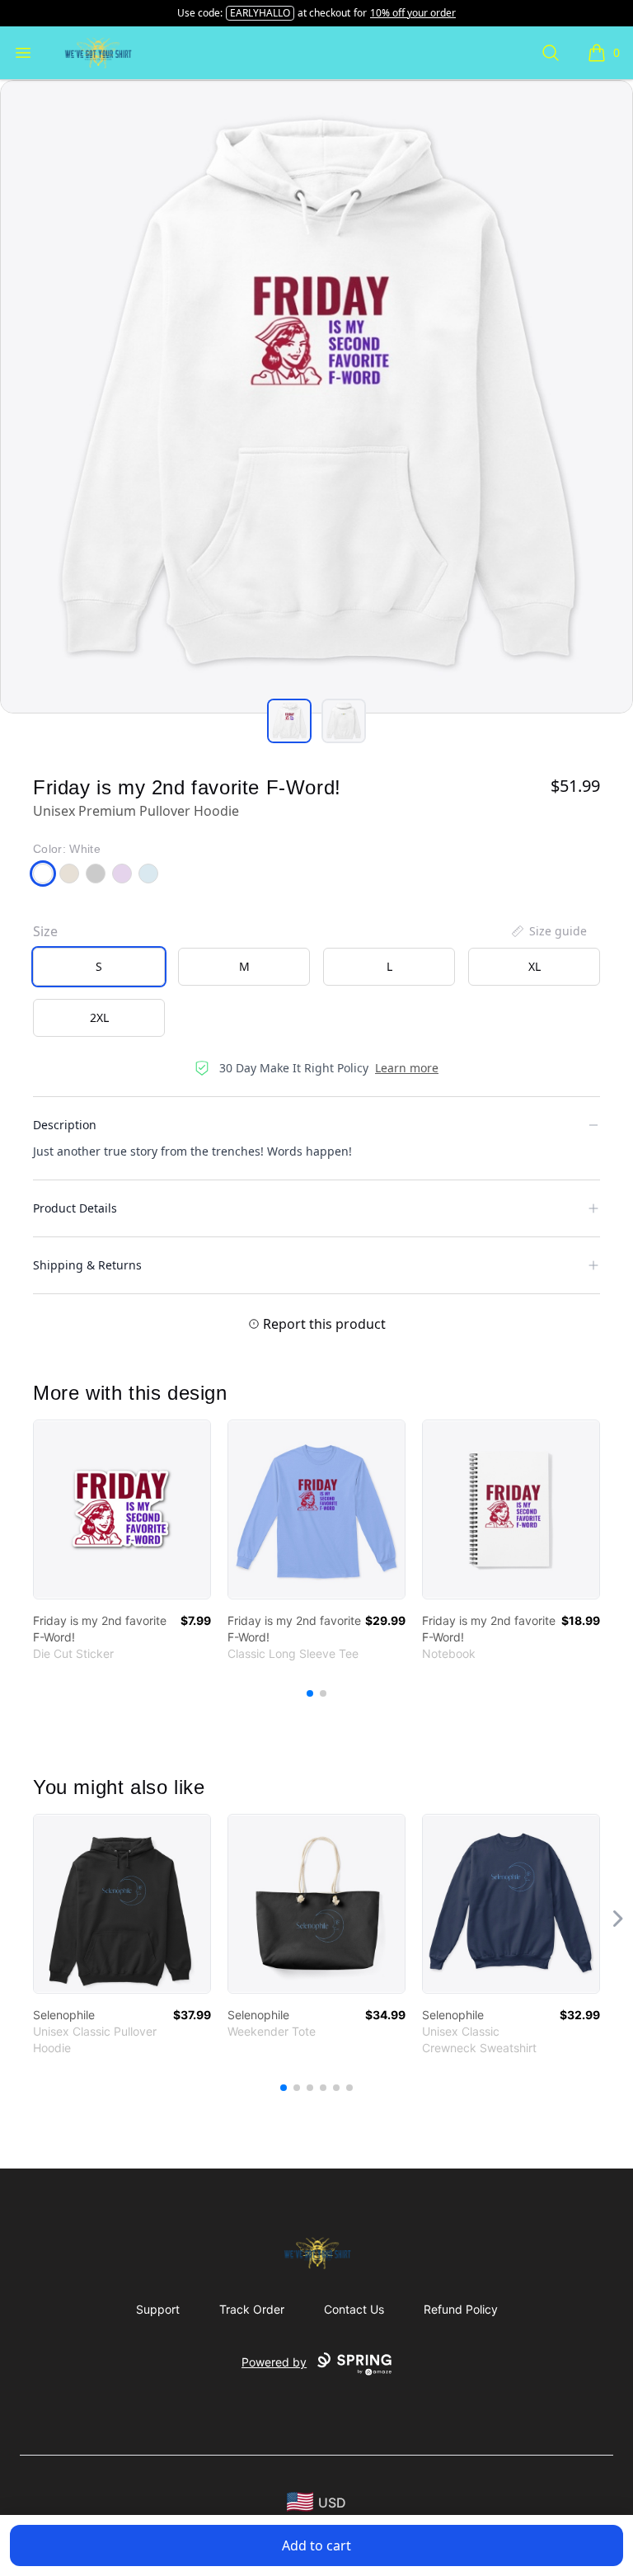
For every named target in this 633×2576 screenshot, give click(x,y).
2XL (99, 1017)
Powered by (274, 2362)
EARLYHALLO (260, 13)
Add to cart (316, 2545)
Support (158, 2309)
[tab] (289, 721)
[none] (548, 931)
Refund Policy (461, 2309)
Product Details (75, 1208)
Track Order (252, 2309)
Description (65, 1125)
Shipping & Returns (87, 1265)
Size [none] (45, 931)
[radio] (99, 967)
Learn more (407, 1068)
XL (535, 966)
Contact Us (354, 2309)
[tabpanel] (316, 397)
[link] (122, 1509)
